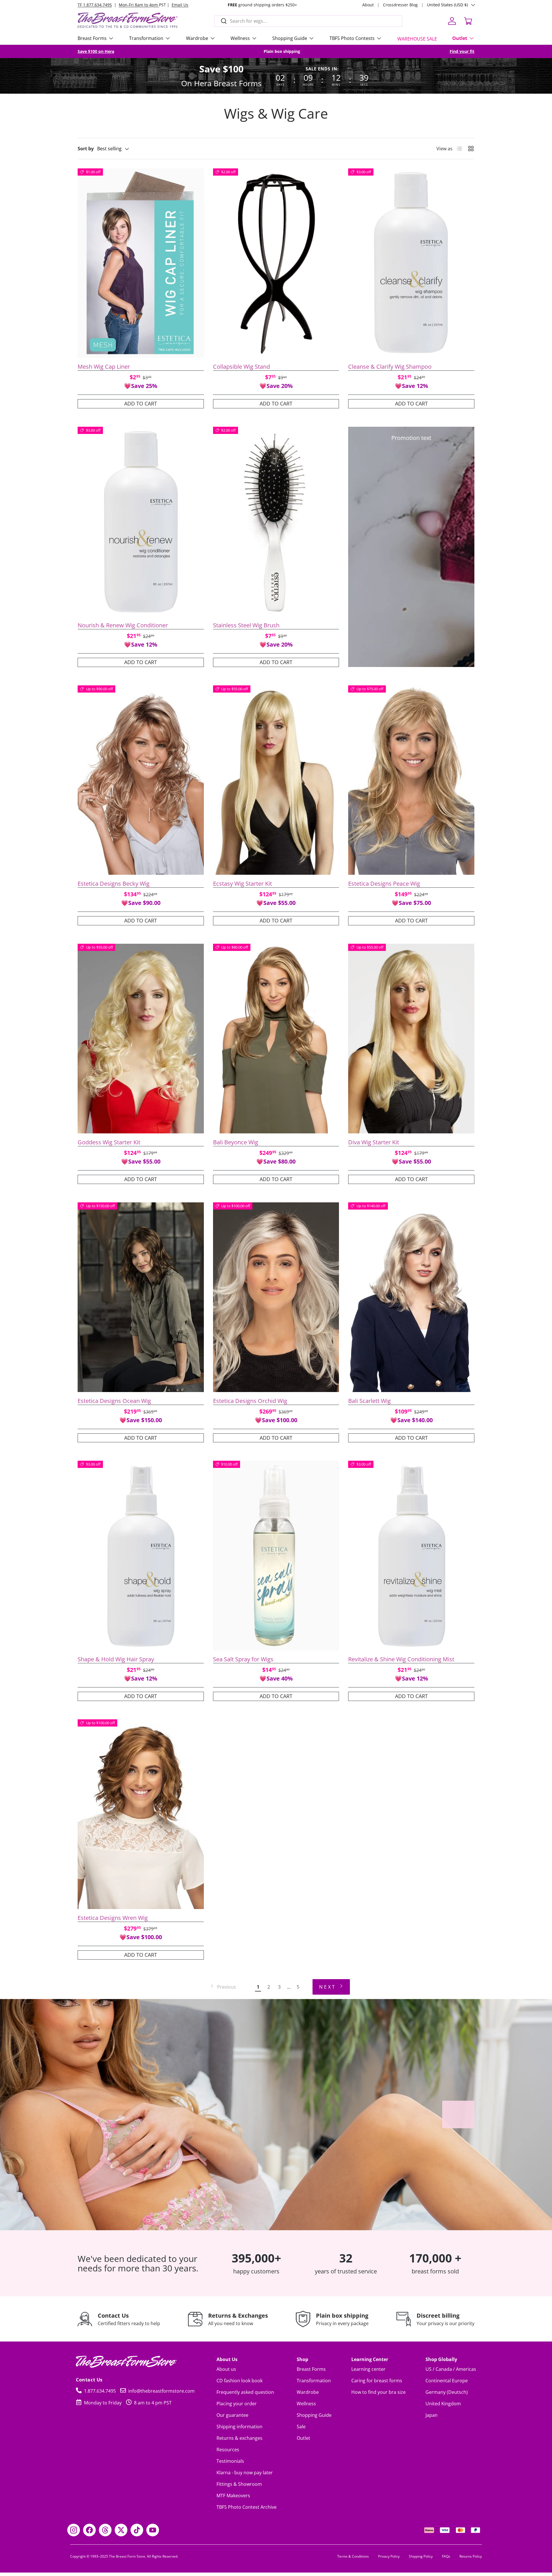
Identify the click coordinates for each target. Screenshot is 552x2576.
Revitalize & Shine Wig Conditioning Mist (401, 1659)
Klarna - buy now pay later (245, 2473)
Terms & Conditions (353, 2556)
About (368, 5)
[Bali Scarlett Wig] (411, 1297)
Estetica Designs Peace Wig (384, 884)
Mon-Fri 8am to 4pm (139, 5)
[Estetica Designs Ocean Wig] (141, 1297)
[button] (468, 21)
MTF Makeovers (233, 2496)
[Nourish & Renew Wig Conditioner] (141, 522)
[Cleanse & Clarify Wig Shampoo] (411, 263)
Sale (301, 2427)
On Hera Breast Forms (221, 83)
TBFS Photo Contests (352, 38)
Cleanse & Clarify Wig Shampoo (390, 367)
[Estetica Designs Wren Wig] (141, 1814)
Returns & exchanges (239, 2438)
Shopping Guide (314, 2415)
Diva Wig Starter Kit (374, 1142)
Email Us (180, 5)
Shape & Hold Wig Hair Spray (116, 1659)
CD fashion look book (239, 2381)
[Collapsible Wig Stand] (276, 263)
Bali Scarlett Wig (369, 1401)
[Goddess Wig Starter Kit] (141, 1039)
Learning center (368, 2369)
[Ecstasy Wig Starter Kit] (276, 780)
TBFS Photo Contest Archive (247, 2507)
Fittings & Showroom (239, 2484)
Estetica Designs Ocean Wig (114, 1401)
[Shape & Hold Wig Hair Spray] (141, 1556)
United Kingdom (443, 2404)
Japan (432, 2415)
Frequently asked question (245, 2392)
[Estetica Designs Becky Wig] (141, 780)
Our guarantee (232, 2415)
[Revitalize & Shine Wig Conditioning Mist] (411, 1556)
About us (226, 2369)
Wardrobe (197, 38)
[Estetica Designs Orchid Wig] (276, 1297)
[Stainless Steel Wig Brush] (276, 522)
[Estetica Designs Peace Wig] (411, 780)
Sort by (86, 149)
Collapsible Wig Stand (241, 367)
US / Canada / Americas (451, 2369)
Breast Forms (92, 38)
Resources (228, 2450)
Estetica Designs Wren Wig (113, 1918)
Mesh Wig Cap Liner (104, 367)
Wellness (240, 38)
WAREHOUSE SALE (417, 39)
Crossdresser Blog (400, 5)
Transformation (146, 38)
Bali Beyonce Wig (236, 1142)
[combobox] (308, 21)
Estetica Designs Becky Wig (114, 884)
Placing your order (237, 2404)
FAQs (446, 2556)
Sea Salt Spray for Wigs (243, 1659)
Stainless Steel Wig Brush (246, 625)
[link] (223, 1987)
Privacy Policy (389, 2556)
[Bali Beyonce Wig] (276, 1039)
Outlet (460, 38)
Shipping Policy (421, 2556)
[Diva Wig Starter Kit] (411, 1039)
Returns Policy (471, 2556)
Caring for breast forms (377, 2381)
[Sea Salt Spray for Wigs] (276, 1556)
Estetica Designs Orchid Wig (250, 1401)
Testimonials (230, 2461)
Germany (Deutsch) (447, 2392)
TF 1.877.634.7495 (95, 5)
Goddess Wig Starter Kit (109, 1142)
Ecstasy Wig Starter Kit (243, 884)
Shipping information (239, 2427)
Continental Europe (447, 2381)
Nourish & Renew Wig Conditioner (123, 625)
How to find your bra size (378, 2392)
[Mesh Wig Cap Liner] (141, 263)
